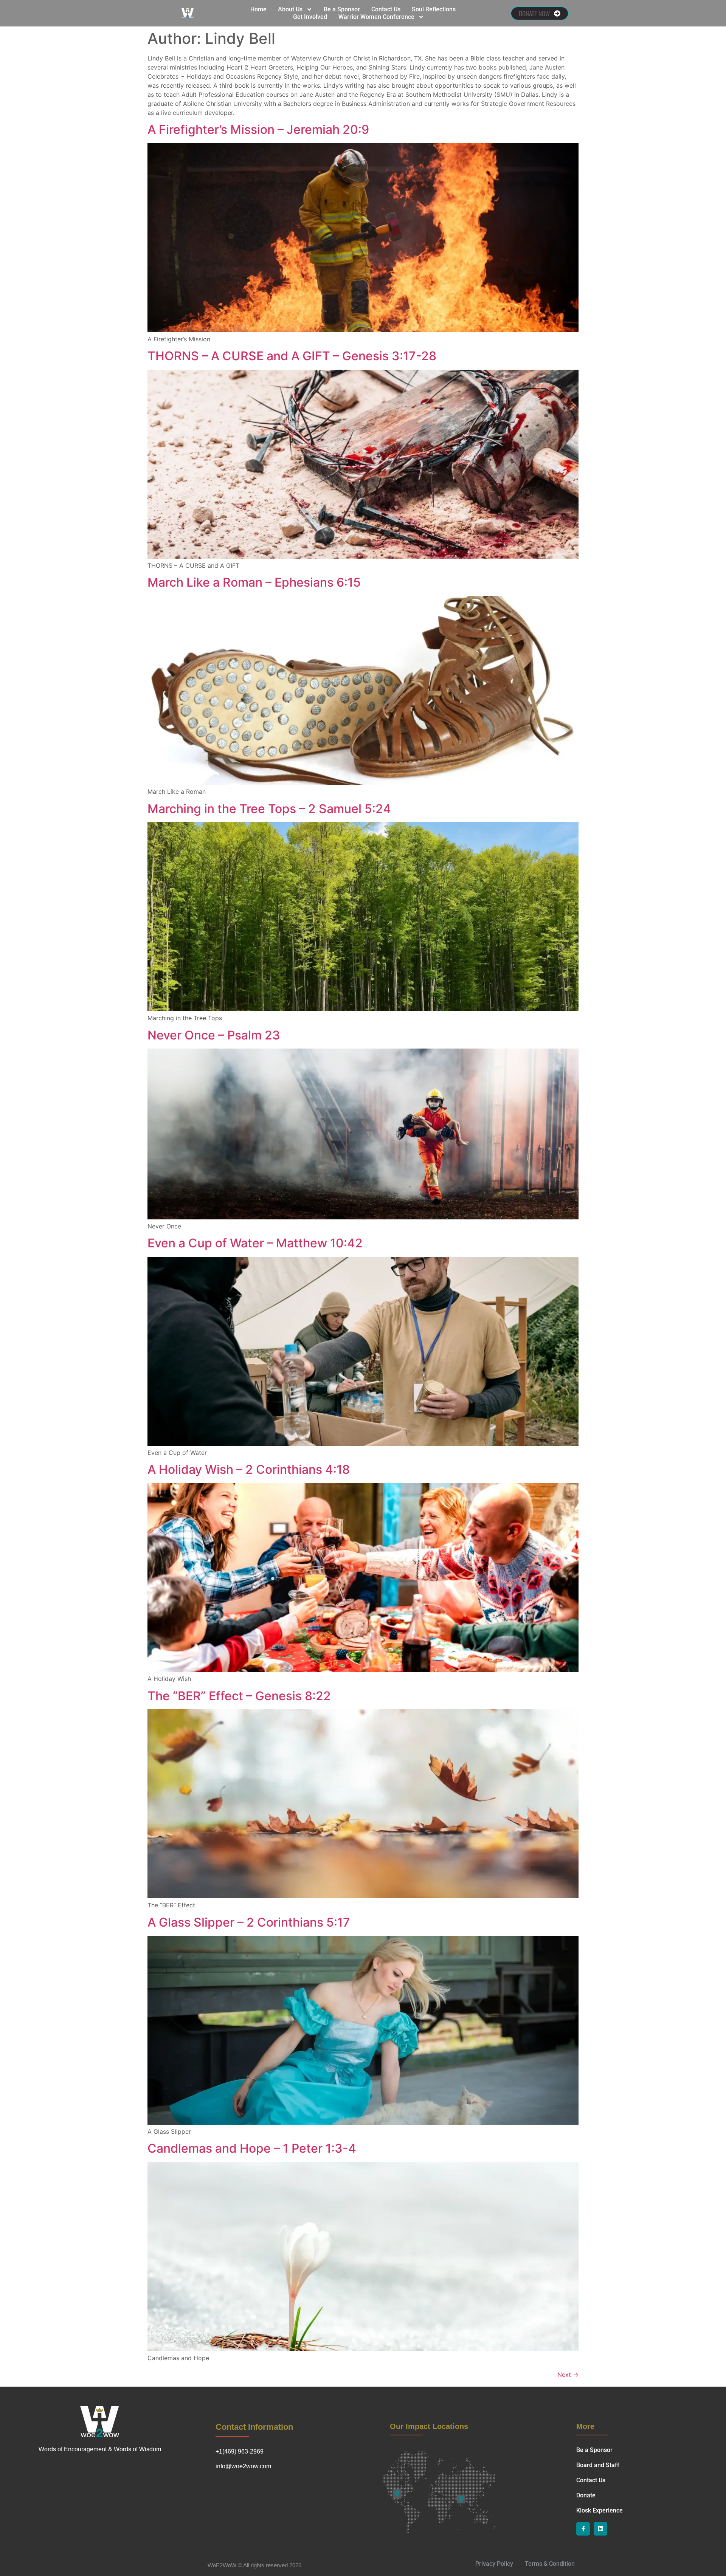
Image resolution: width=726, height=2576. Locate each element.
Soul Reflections (434, 9)
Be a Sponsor (342, 9)
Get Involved (310, 17)
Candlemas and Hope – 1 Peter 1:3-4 (252, 2148)
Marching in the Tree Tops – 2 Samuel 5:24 (269, 809)
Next (568, 2375)
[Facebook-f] (583, 2529)
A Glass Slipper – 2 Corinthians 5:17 (249, 1922)
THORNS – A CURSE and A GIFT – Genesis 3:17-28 (292, 356)
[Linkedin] (600, 2529)
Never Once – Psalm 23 (214, 1035)
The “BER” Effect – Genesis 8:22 (239, 1696)
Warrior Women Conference (376, 17)
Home (258, 9)
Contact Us (386, 9)
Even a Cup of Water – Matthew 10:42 (255, 1243)
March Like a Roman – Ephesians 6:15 (254, 582)
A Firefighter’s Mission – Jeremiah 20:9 (258, 129)
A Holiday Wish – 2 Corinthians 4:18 (249, 1469)
